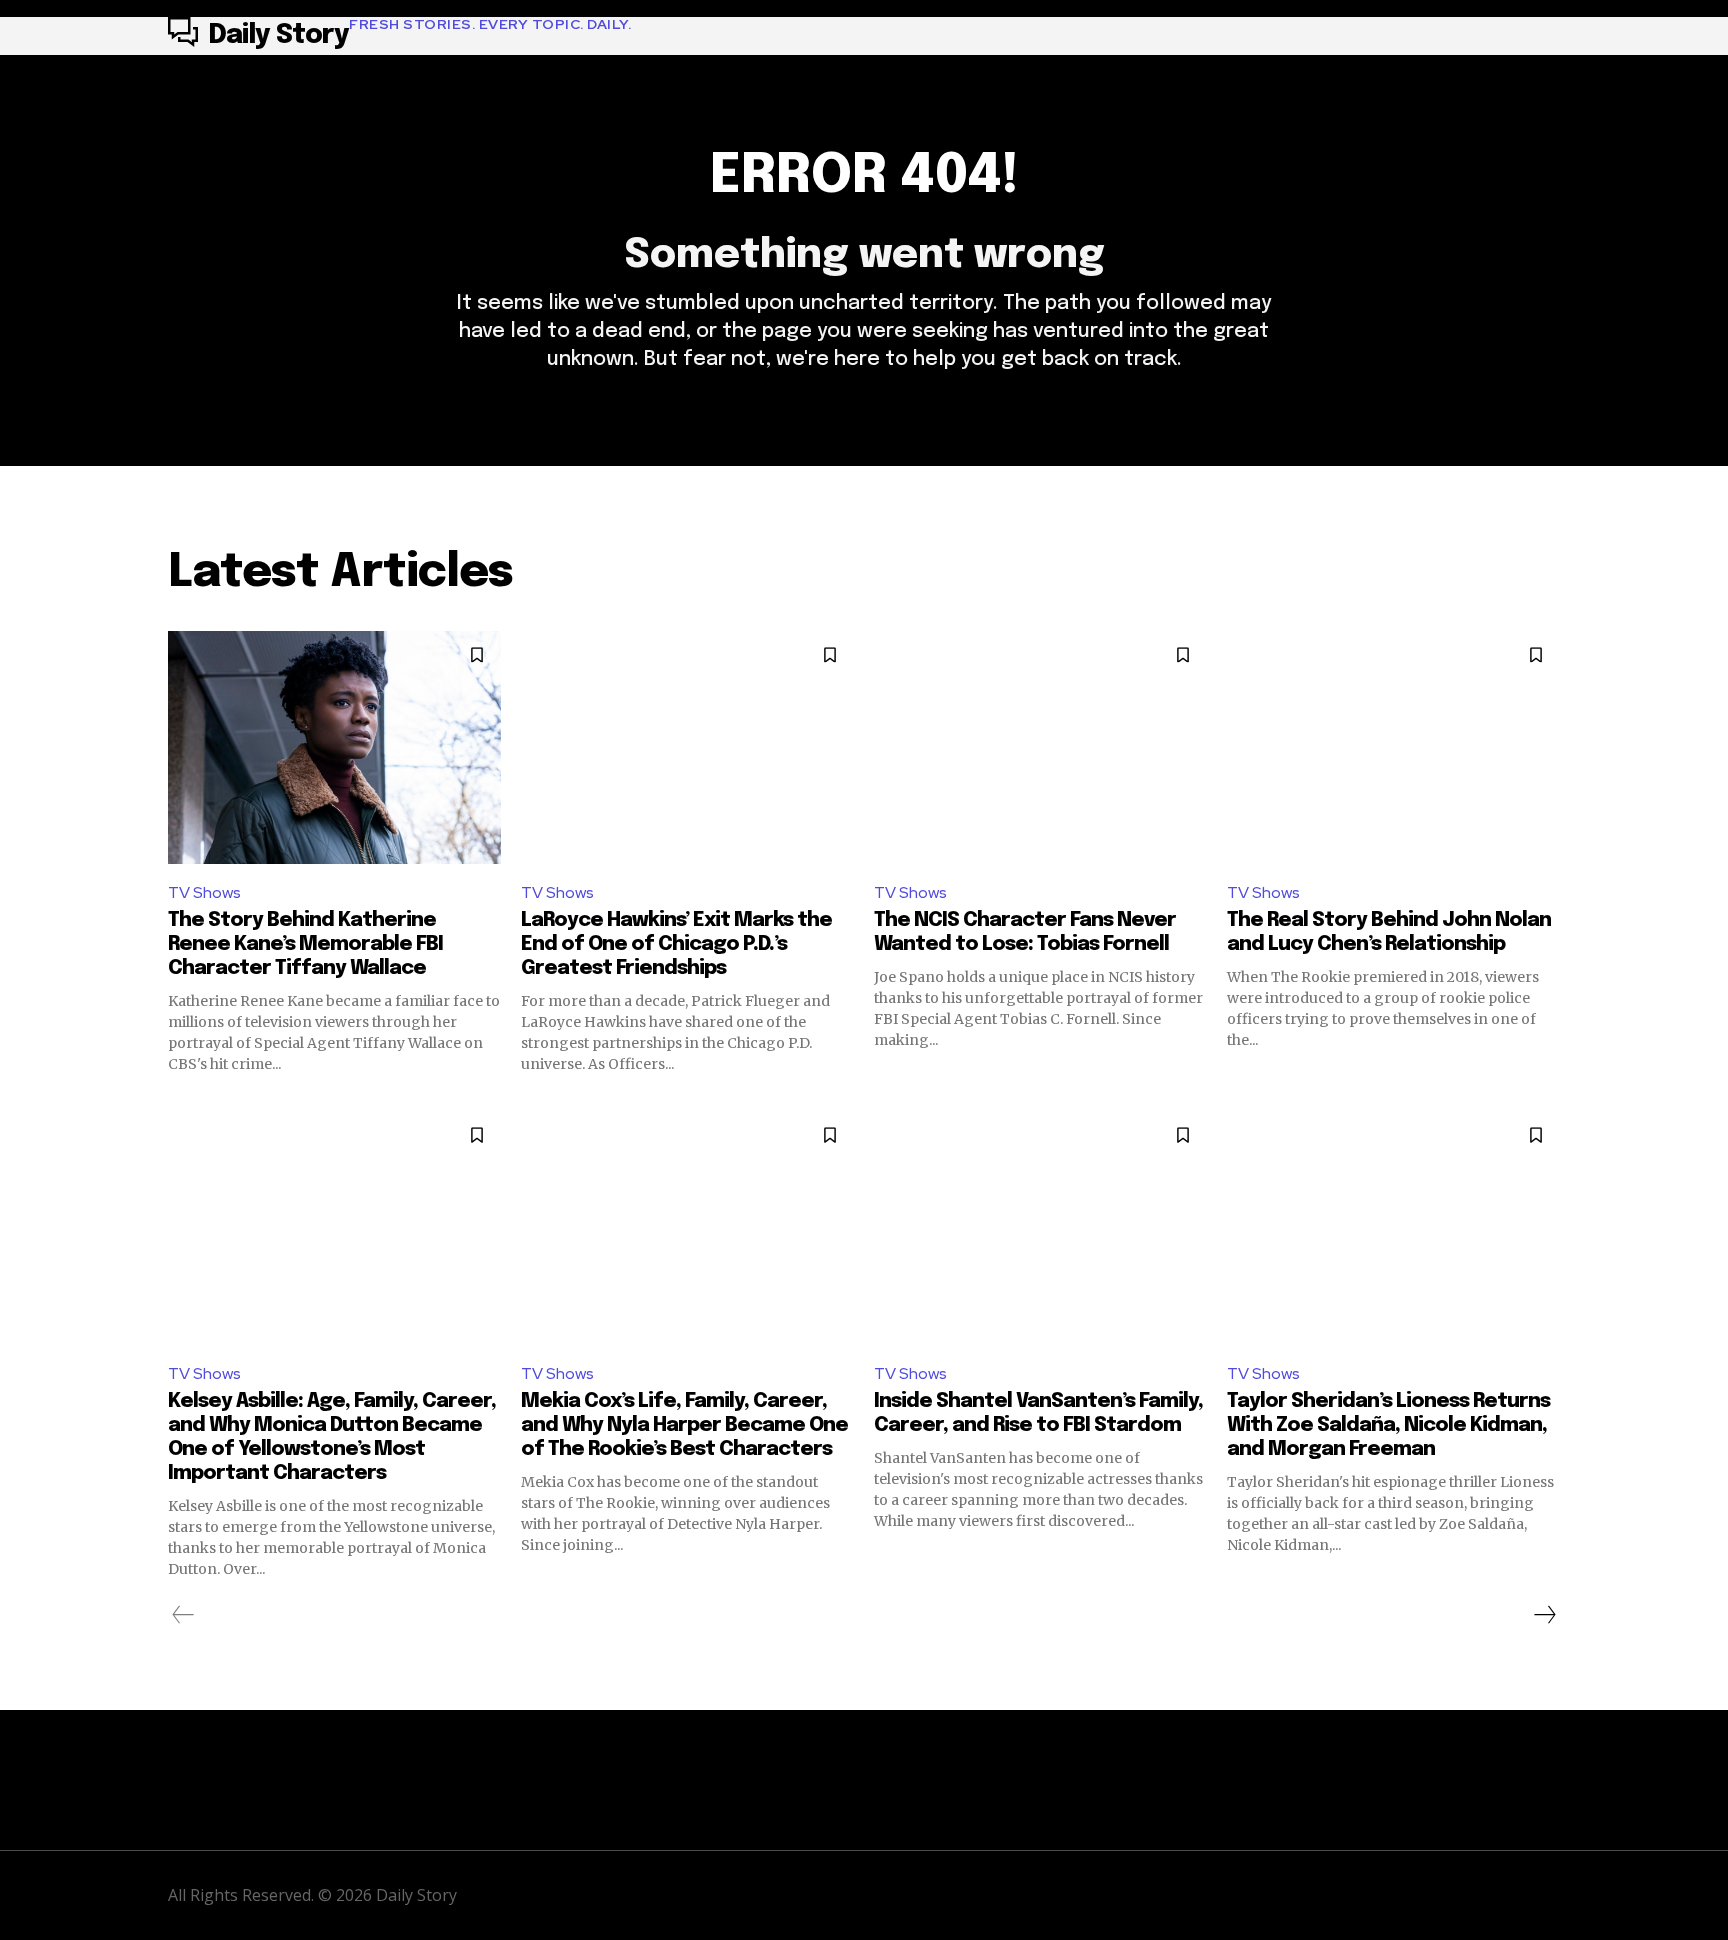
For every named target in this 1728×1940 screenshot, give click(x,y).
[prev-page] (183, 1615)
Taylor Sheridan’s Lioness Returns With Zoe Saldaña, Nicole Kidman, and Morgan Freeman (1388, 1425)
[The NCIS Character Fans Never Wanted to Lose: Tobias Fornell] (1040, 747)
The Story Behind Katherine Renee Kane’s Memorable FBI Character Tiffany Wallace (305, 944)
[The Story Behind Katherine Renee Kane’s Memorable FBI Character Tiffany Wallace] (334, 747)
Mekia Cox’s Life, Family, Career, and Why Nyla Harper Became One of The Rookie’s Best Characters (684, 1425)
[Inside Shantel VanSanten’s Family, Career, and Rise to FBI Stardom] (1040, 1227)
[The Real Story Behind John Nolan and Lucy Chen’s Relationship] (1393, 747)
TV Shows (204, 892)
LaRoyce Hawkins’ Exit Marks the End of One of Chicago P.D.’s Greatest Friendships (676, 944)
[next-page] (1544, 1615)
